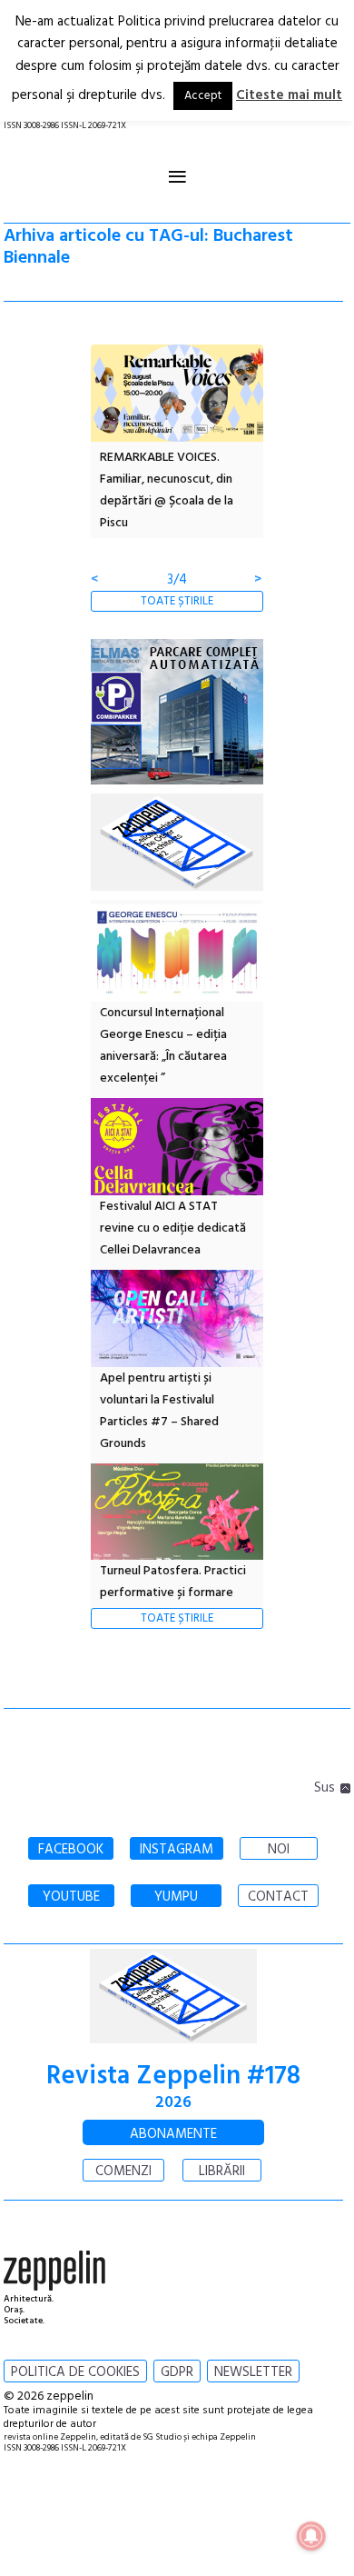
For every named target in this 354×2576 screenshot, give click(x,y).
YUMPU (176, 1897)
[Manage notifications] (311, 2536)
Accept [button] (203, 96)
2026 (173, 2103)
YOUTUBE (71, 1897)
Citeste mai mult (289, 95)
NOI (279, 1850)
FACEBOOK (71, 1850)
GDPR (177, 2372)
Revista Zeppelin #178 (173, 2077)
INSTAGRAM (177, 1850)
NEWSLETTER (253, 2372)
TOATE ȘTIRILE (177, 601)
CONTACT (278, 1897)
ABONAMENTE (173, 2134)
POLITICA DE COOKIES (75, 2372)
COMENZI (123, 2172)
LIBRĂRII (222, 2172)
